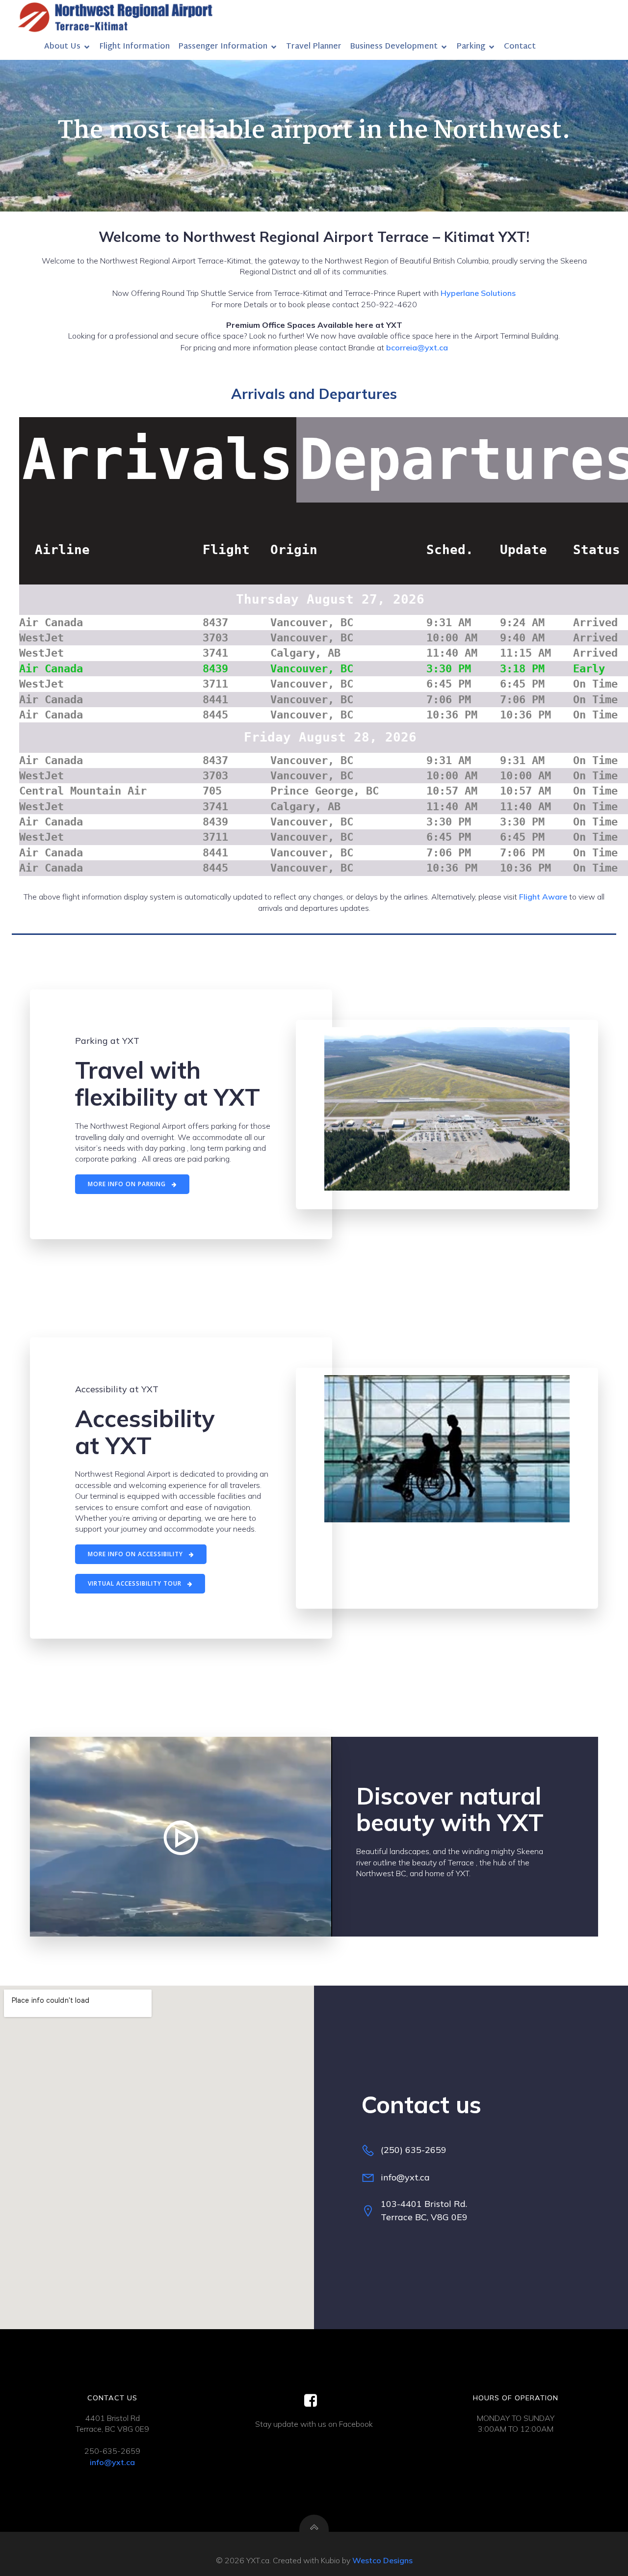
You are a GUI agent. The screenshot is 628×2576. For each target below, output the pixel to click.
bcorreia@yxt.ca (417, 347)
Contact (520, 47)
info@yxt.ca (112, 2462)
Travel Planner (314, 47)
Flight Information (134, 47)
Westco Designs (382, 2560)
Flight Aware (542, 897)
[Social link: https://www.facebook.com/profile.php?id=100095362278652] (314, 2401)
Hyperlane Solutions (478, 293)
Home (24, 47)
